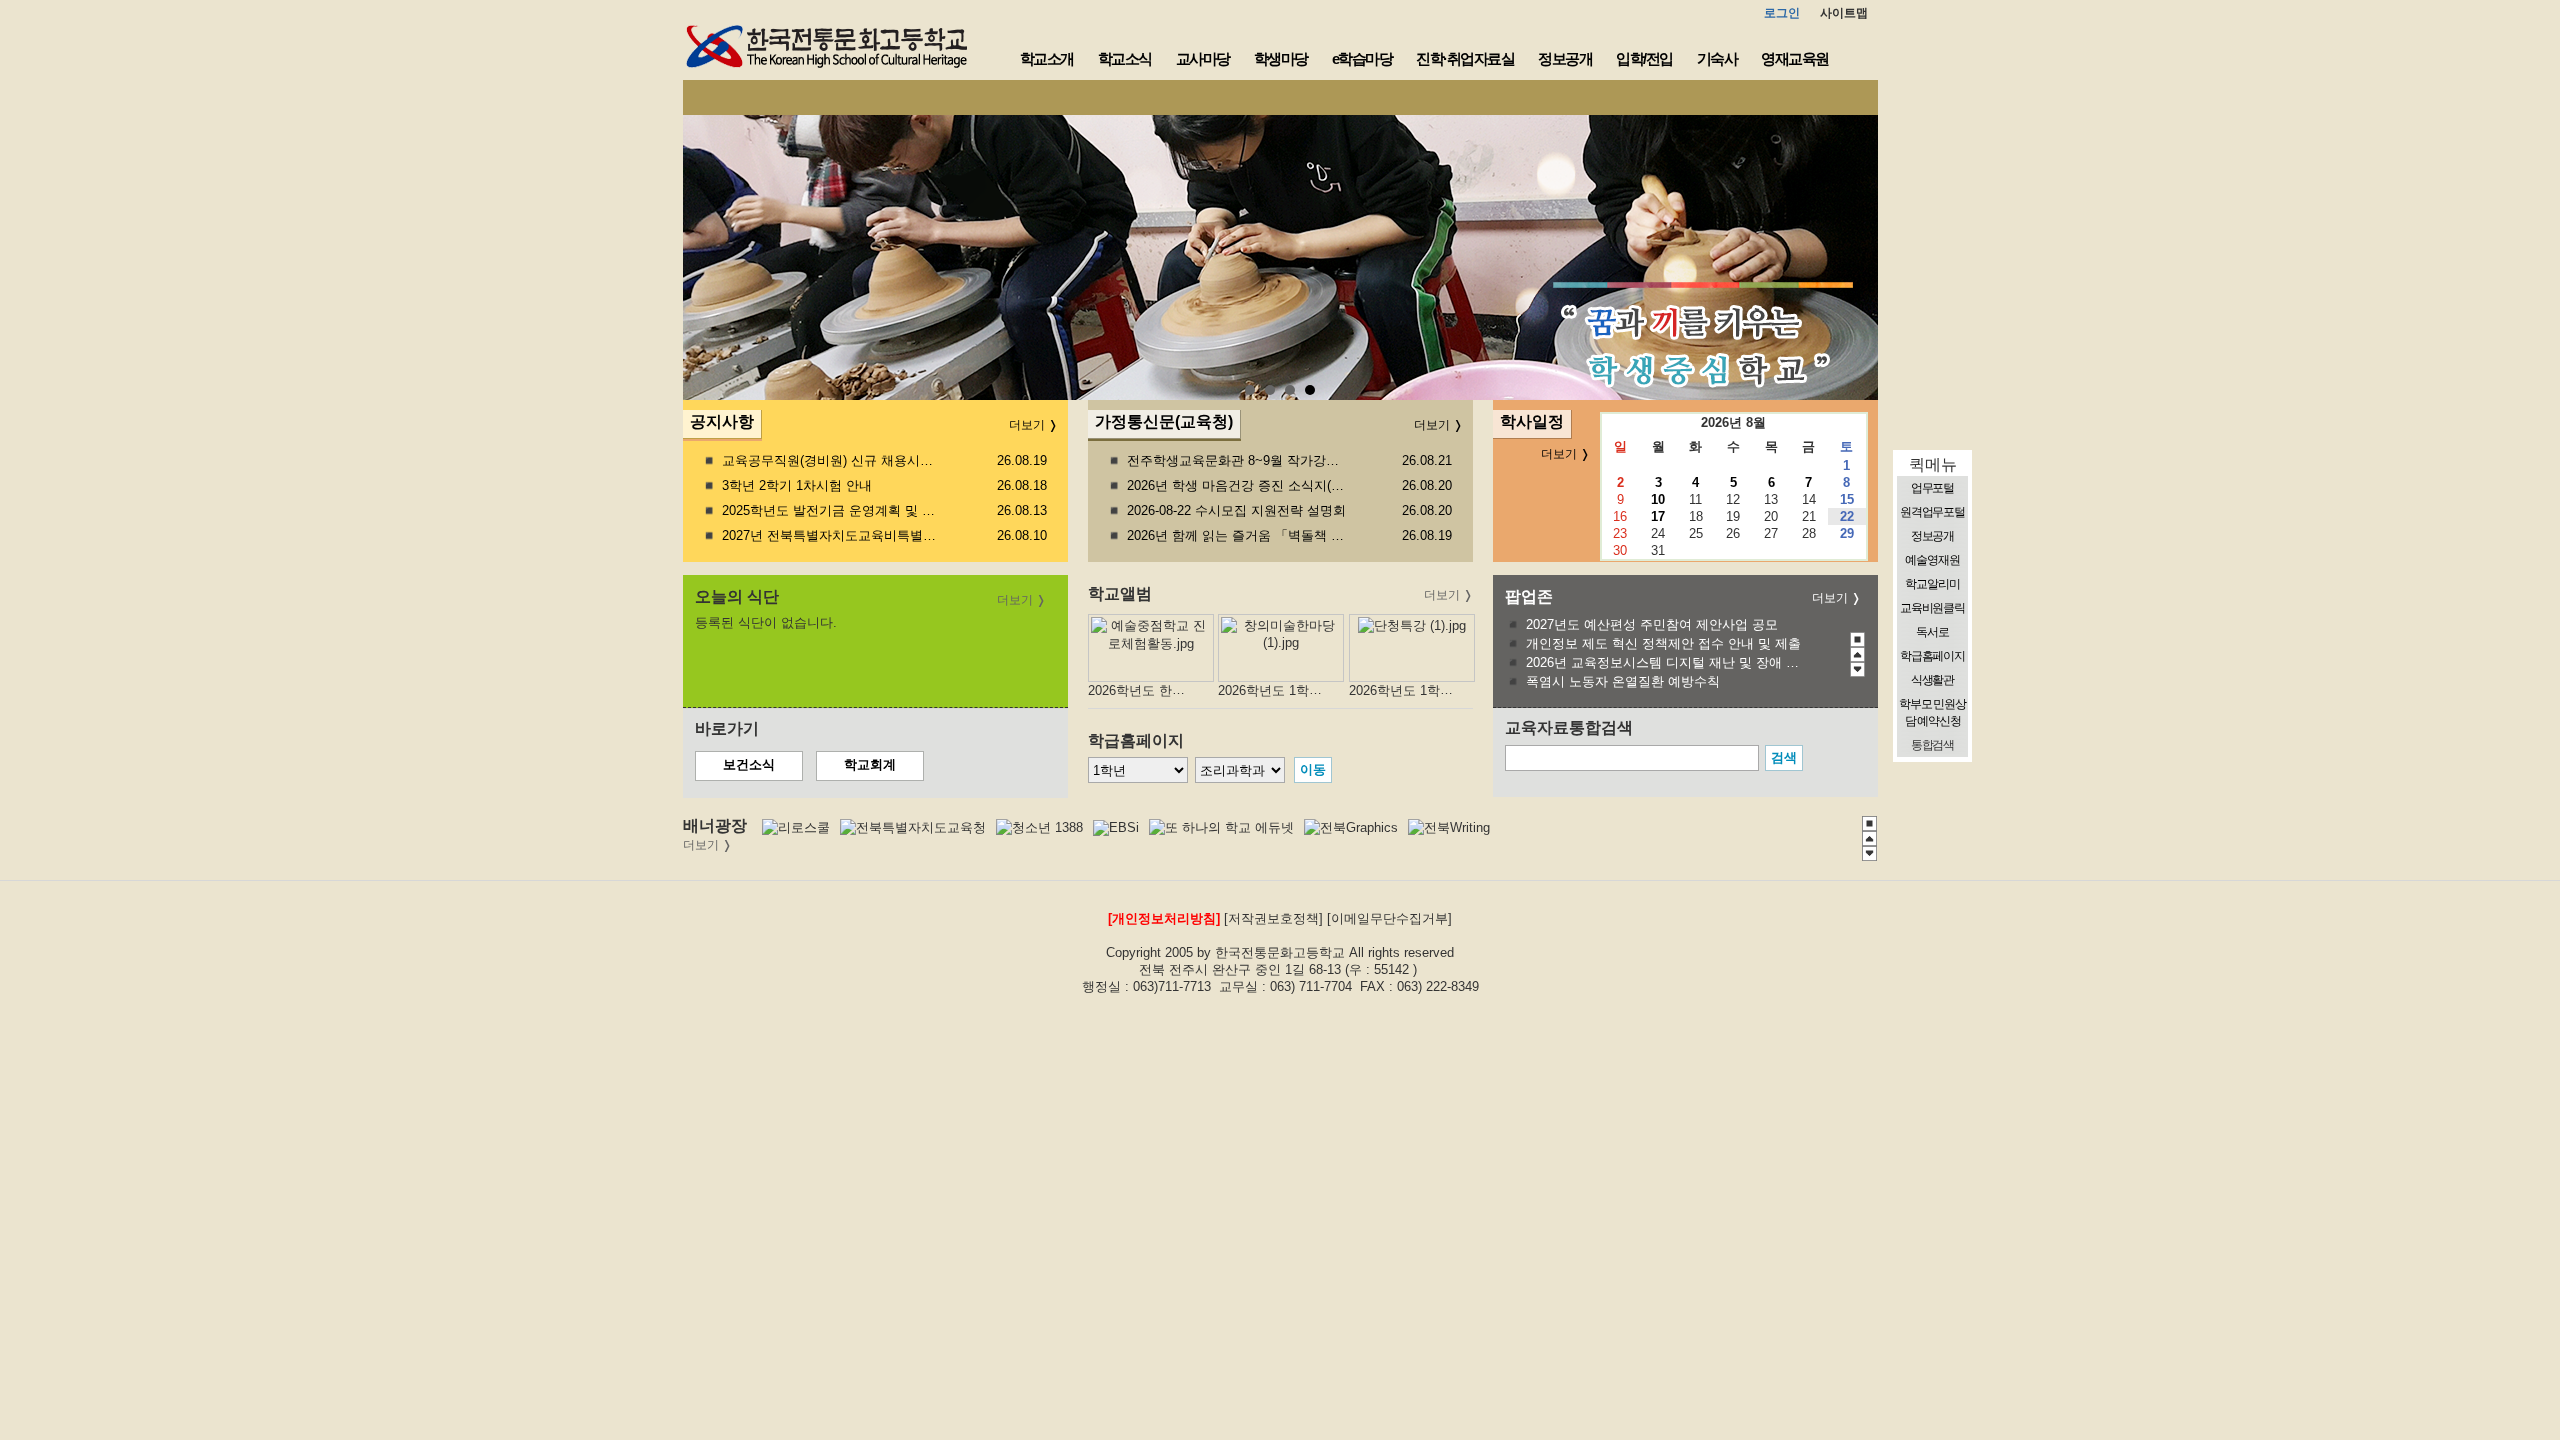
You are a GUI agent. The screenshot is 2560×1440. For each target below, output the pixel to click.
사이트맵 (1844, 13)
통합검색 (1932, 745)
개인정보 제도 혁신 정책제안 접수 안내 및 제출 (1663, 624)
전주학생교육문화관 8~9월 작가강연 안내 (1238, 460)
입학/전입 (1644, 58)
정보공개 (1565, 58)
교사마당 (1203, 58)
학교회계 (870, 764)
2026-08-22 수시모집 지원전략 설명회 (1236, 510)
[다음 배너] (1857, 669)
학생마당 (1281, 58)
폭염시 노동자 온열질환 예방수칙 (1623, 662)
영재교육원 (1795, 58)
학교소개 (1047, 58)
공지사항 (722, 421)
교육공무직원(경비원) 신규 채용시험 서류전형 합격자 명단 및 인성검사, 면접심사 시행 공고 (833, 460)
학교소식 (1125, 58)
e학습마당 (1362, 58)
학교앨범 (1120, 593)
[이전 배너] (1857, 654)
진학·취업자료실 (1465, 58)
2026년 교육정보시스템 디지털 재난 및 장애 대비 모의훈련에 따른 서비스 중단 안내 (1668, 643)
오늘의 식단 (737, 596)
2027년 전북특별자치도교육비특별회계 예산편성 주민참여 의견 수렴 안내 (833, 535)
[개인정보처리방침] (1164, 918)
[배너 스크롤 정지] (1857, 639)
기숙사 (1717, 58)
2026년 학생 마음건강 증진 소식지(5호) (1238, 485)
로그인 (1782, 13)
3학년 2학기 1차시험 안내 (797, 485)
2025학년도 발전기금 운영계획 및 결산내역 (833, 510)
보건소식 (749, 764)
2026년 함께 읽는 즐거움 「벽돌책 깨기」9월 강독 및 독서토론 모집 (1238, 535)
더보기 (1830, 598)
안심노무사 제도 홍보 (1588, 681)
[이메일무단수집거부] (1389, 918)
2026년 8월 (1733, 422)
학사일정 (1532, 421)
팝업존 (1529, 596)
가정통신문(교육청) (1164, 421)
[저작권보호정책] (1273, 918)
